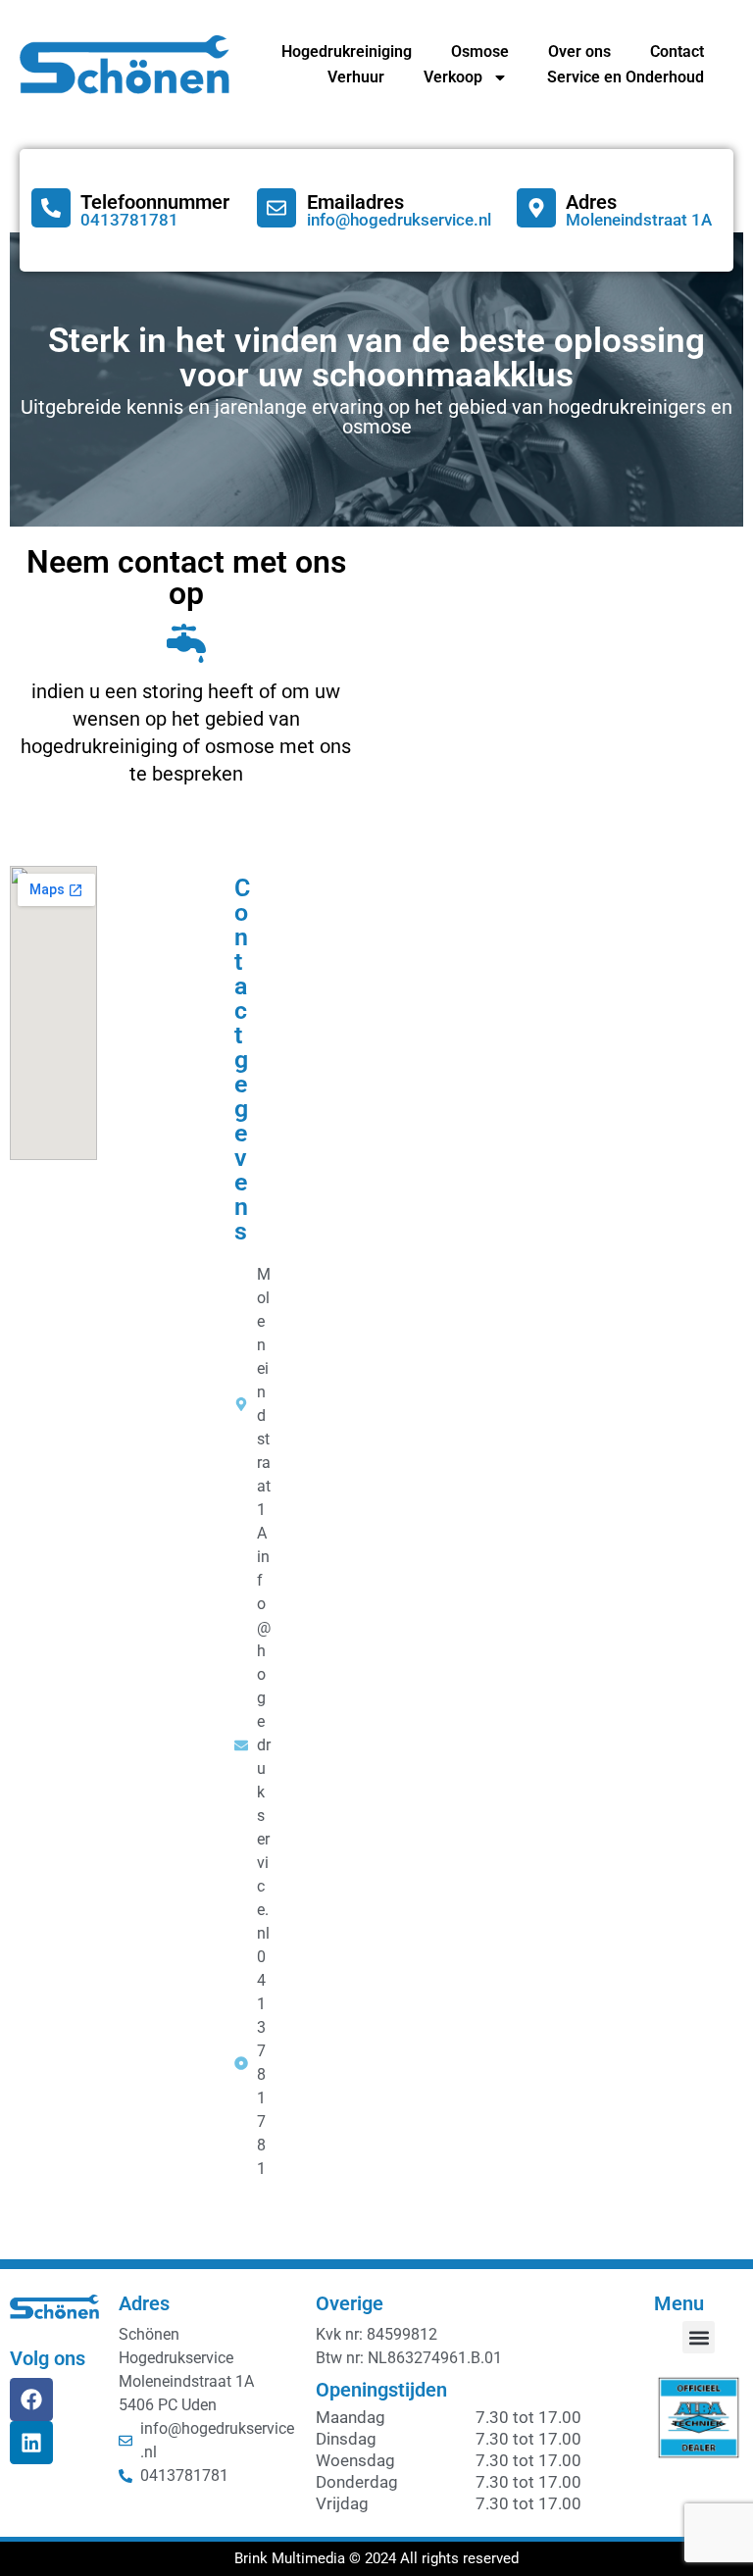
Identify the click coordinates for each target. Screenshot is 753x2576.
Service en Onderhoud (626, 77)
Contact (677, 51)
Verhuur (356, 77)
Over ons (579, 51)
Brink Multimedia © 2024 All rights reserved (376, 2558)
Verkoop (453, 77)
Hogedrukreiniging (347, 51)
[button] (699, 2337)
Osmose (480, 51)
